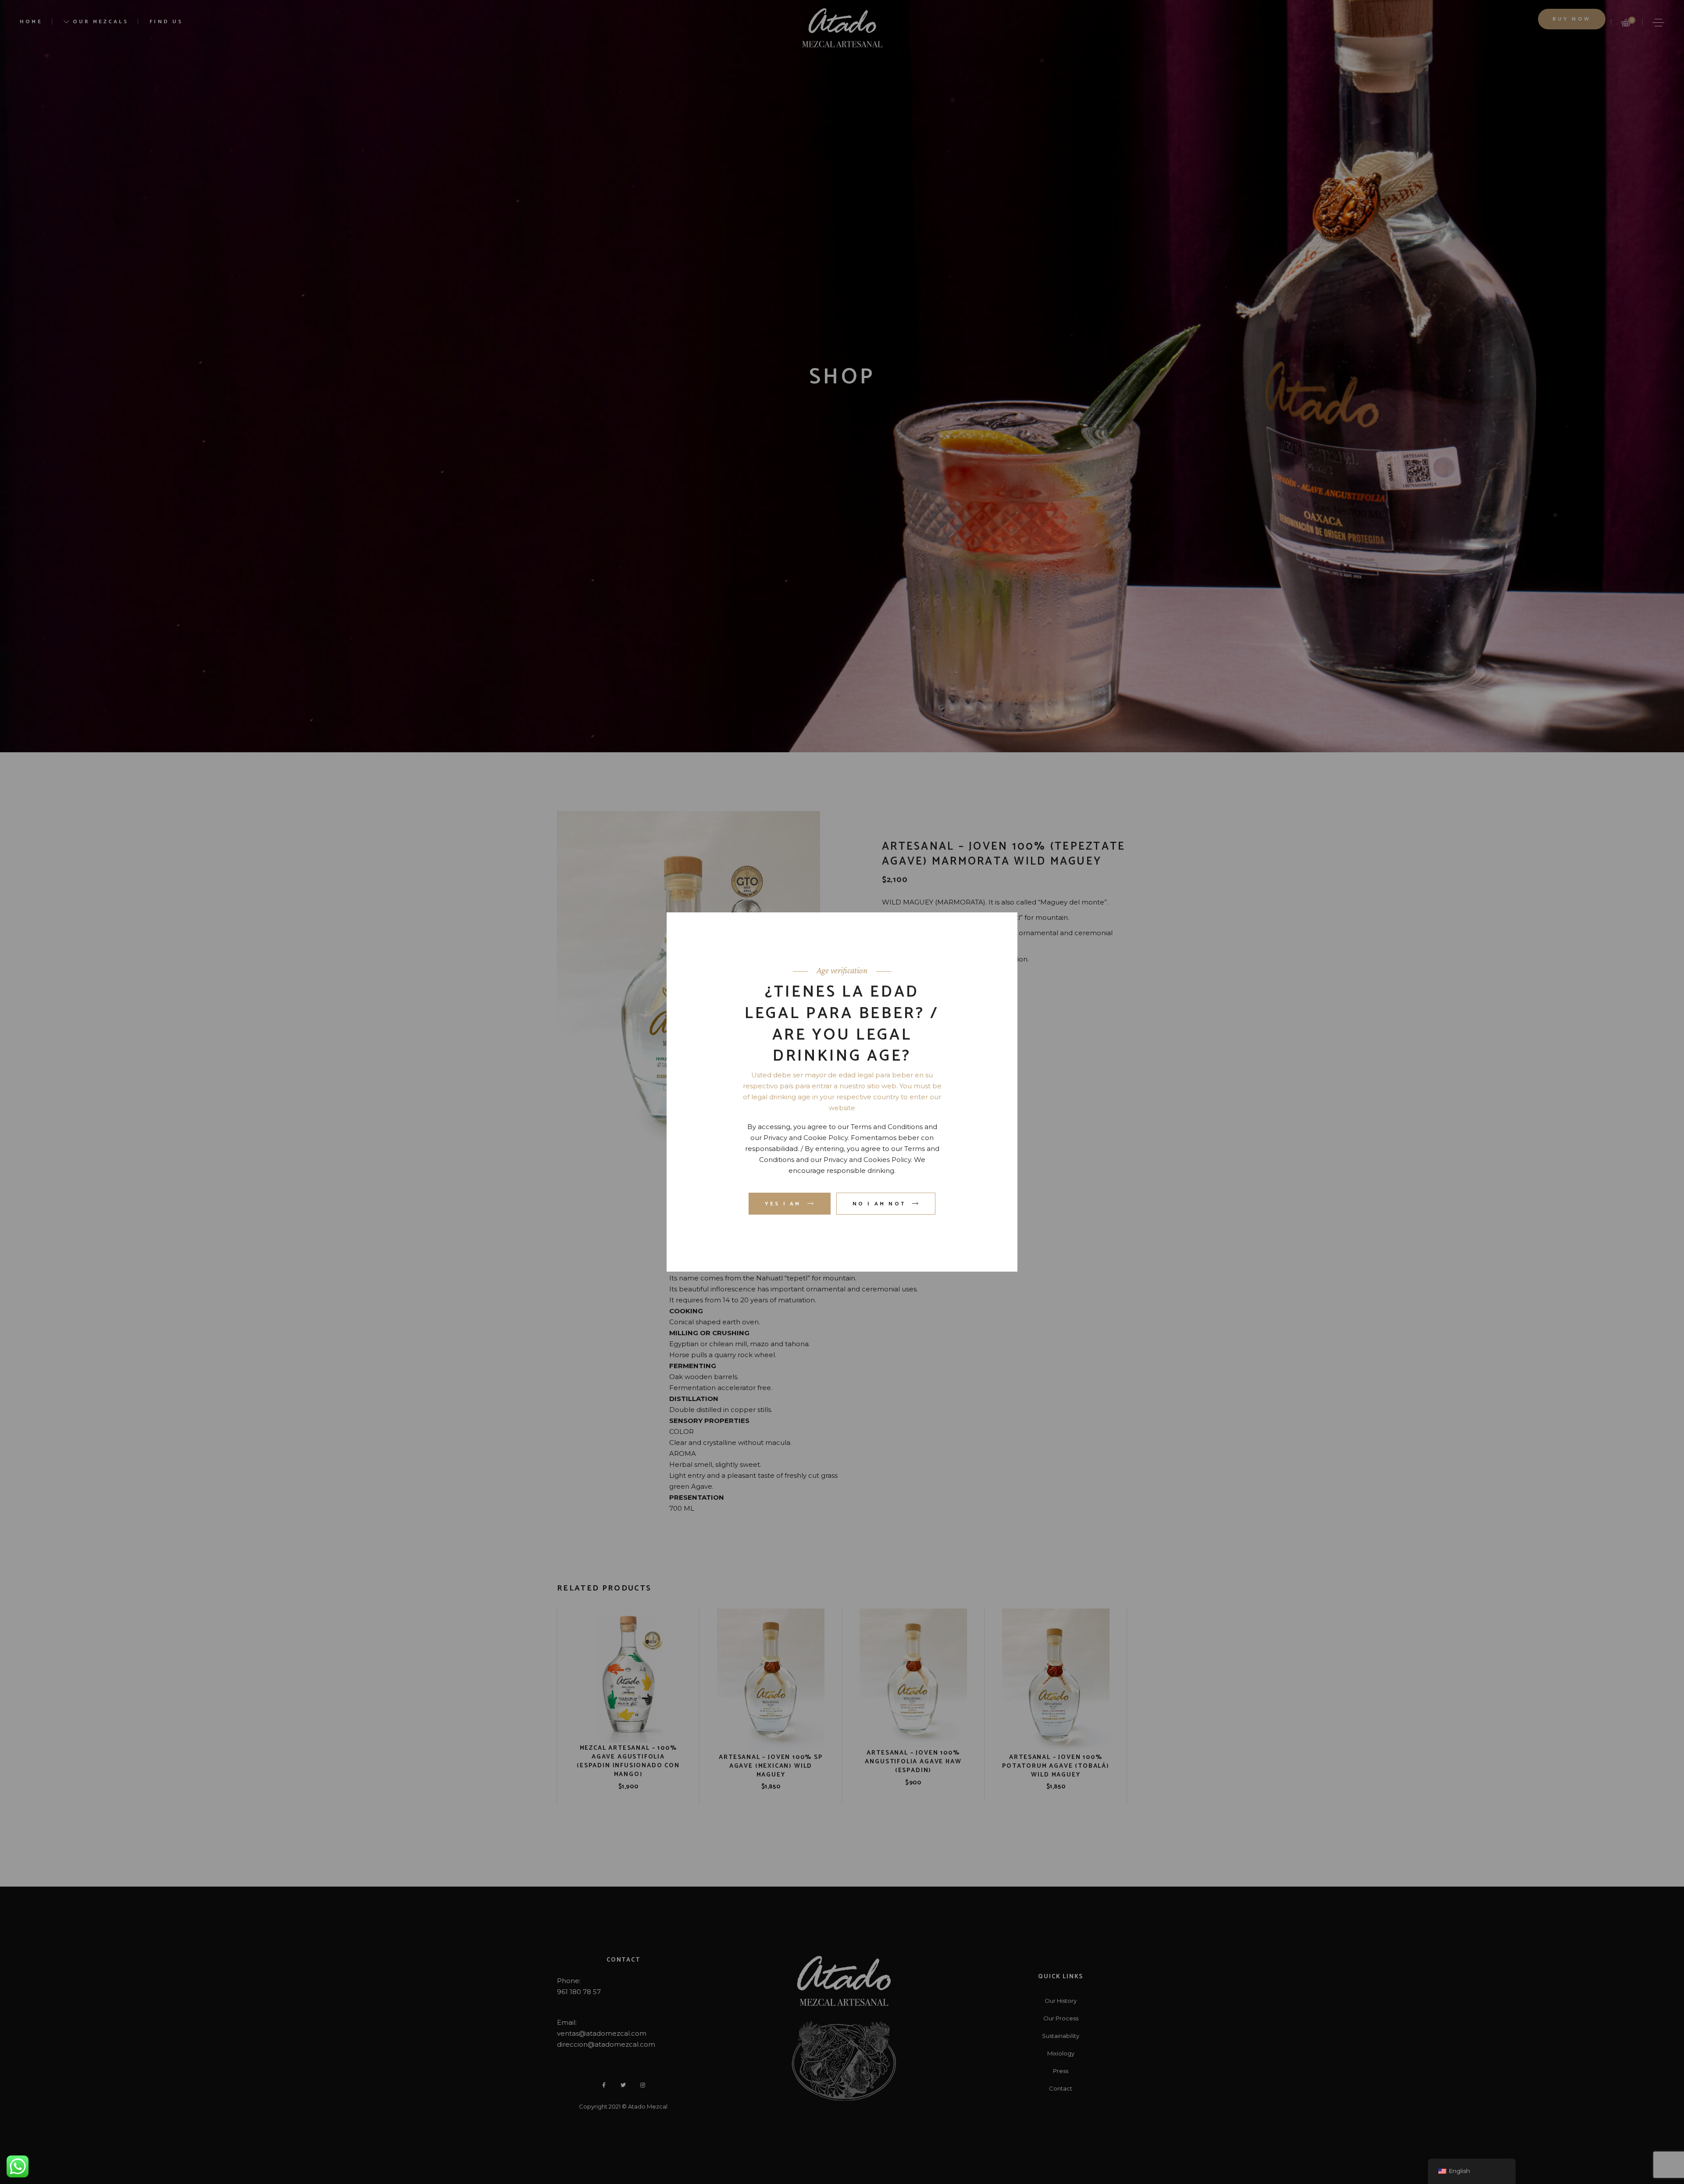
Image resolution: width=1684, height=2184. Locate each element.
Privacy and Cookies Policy (867, 1160)
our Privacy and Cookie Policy (799, 1138)
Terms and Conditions (887, 1127)
